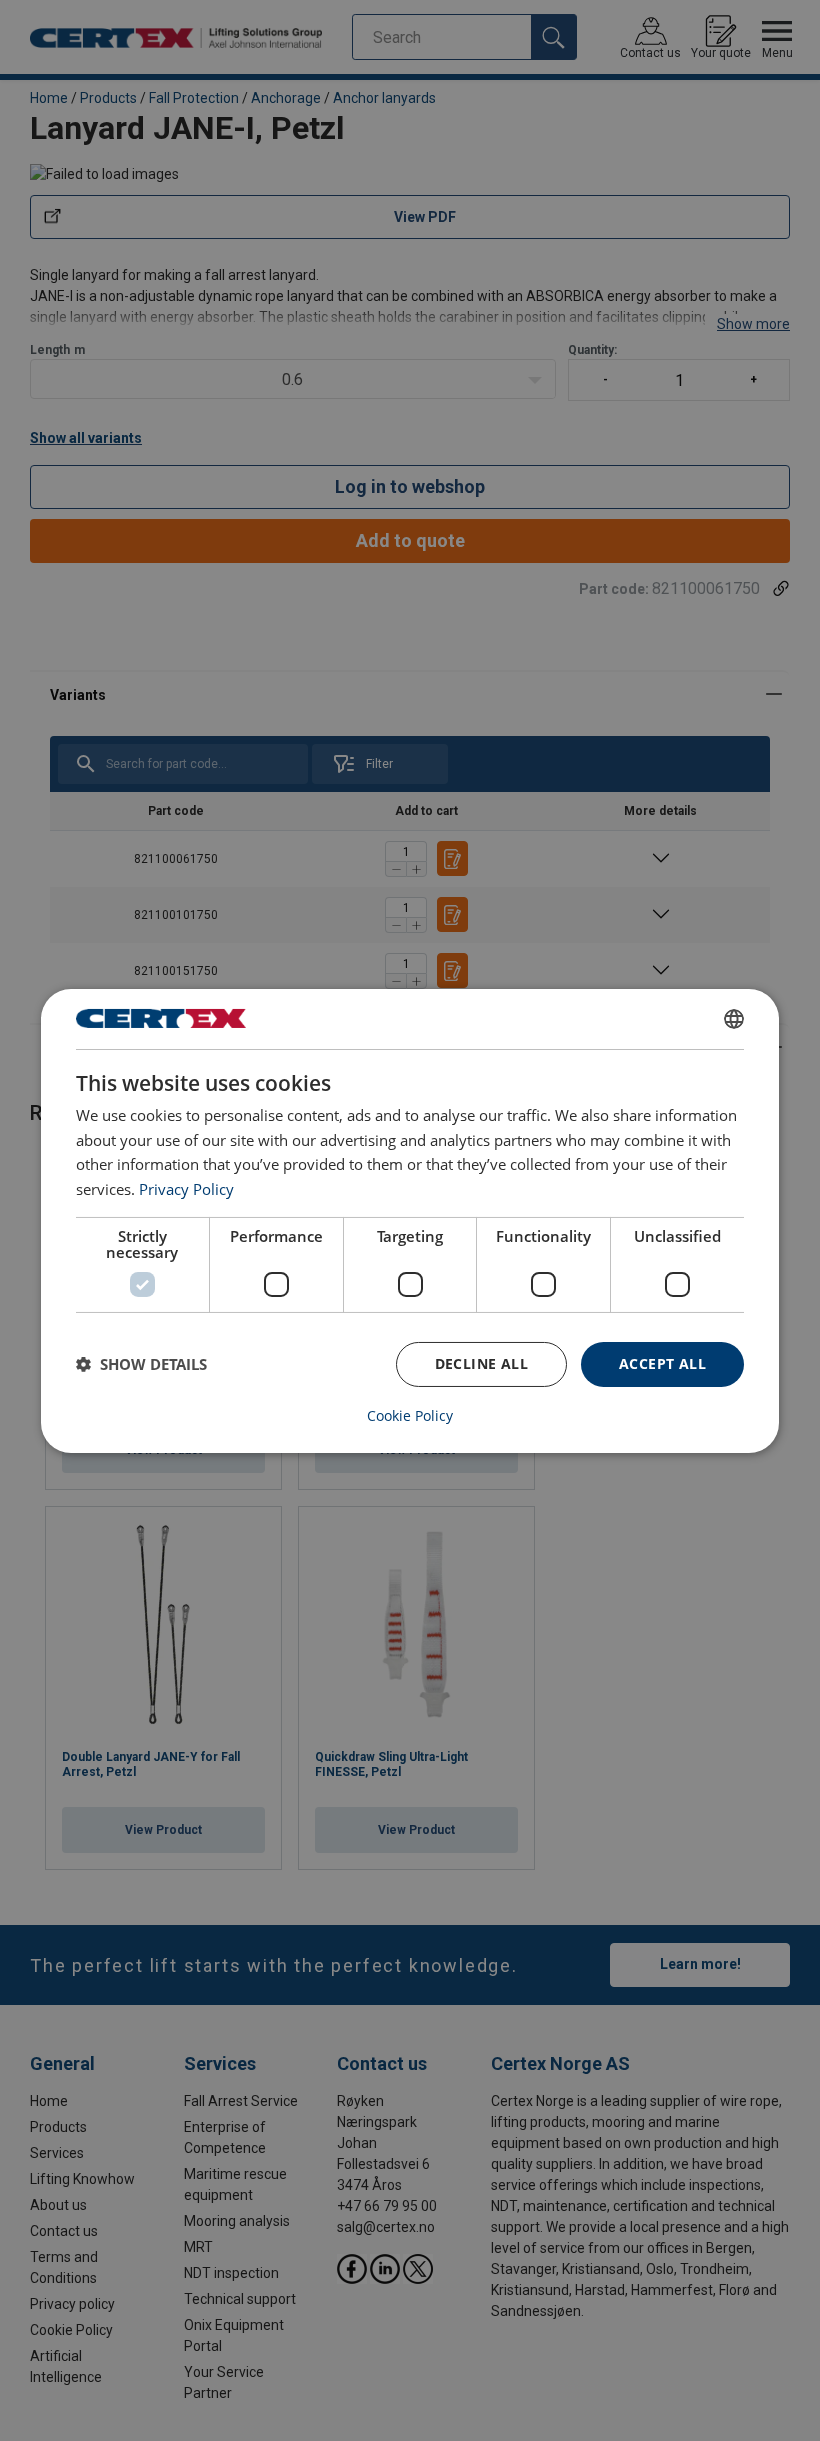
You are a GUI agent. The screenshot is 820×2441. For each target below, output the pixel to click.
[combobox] (734, 1018)
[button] (141, 1364)
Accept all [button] (662, 1363)
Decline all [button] (481, 1363)
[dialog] (410, 1220)
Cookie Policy (410, 1416)
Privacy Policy (186, 1189)
